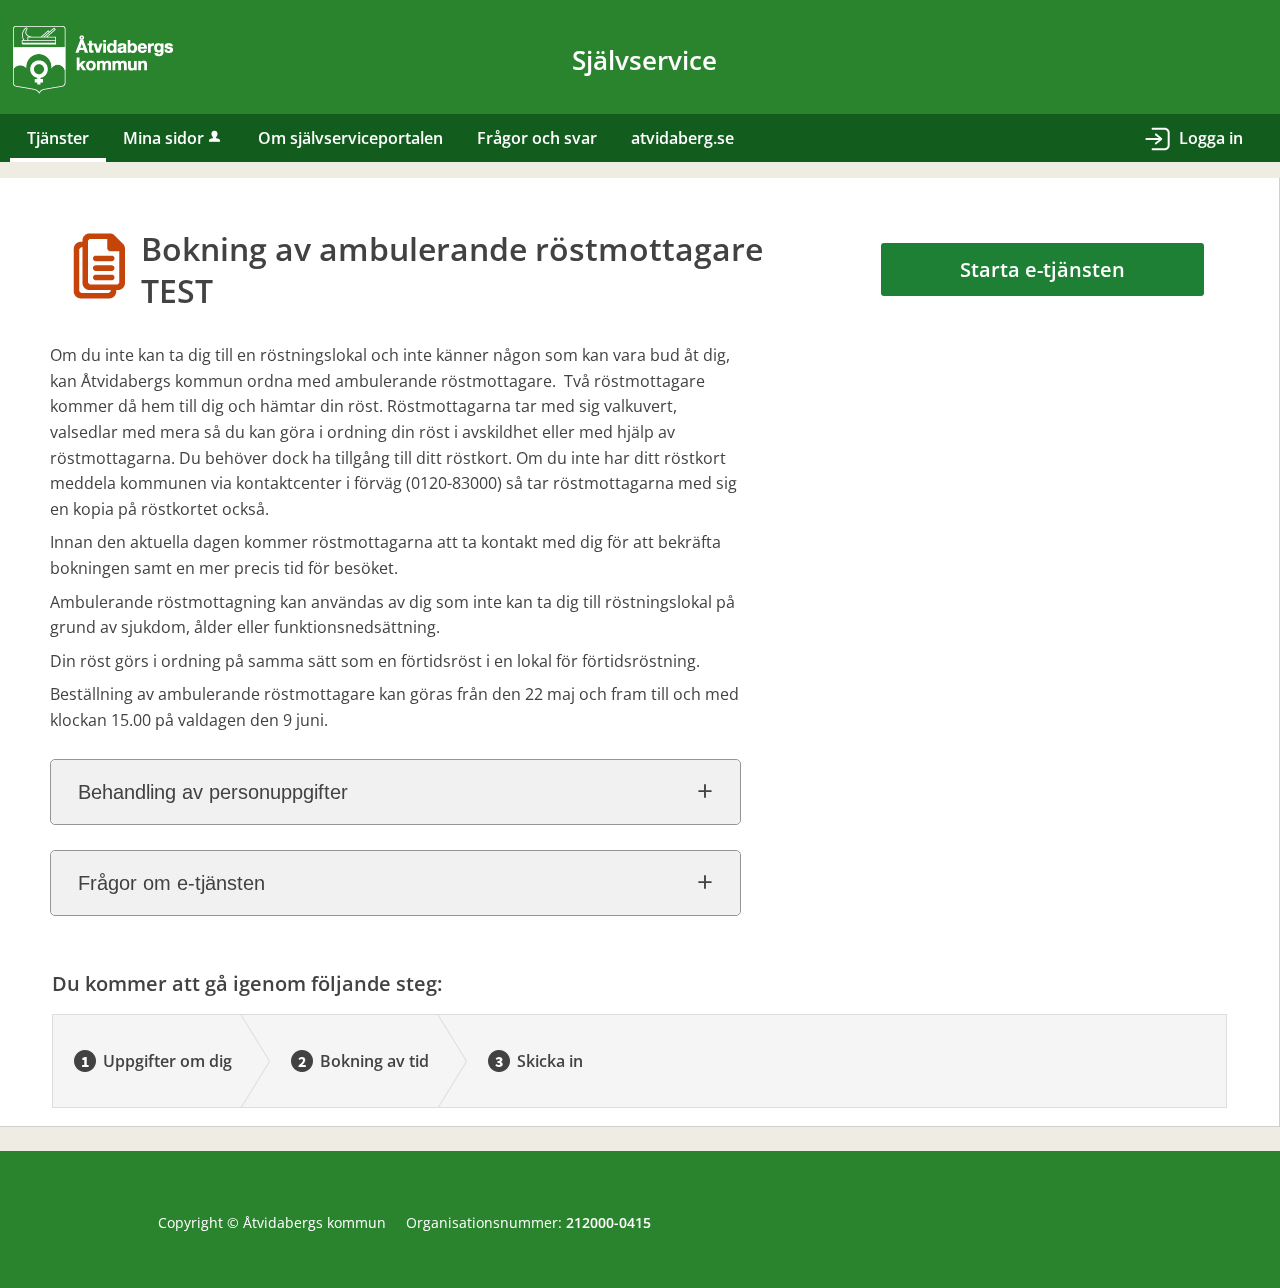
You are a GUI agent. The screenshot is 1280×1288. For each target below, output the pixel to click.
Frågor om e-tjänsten (171, 883)
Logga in (1211, 138)
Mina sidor (163, 138)
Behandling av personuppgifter (213, 792)
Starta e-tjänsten (1042, 269)
